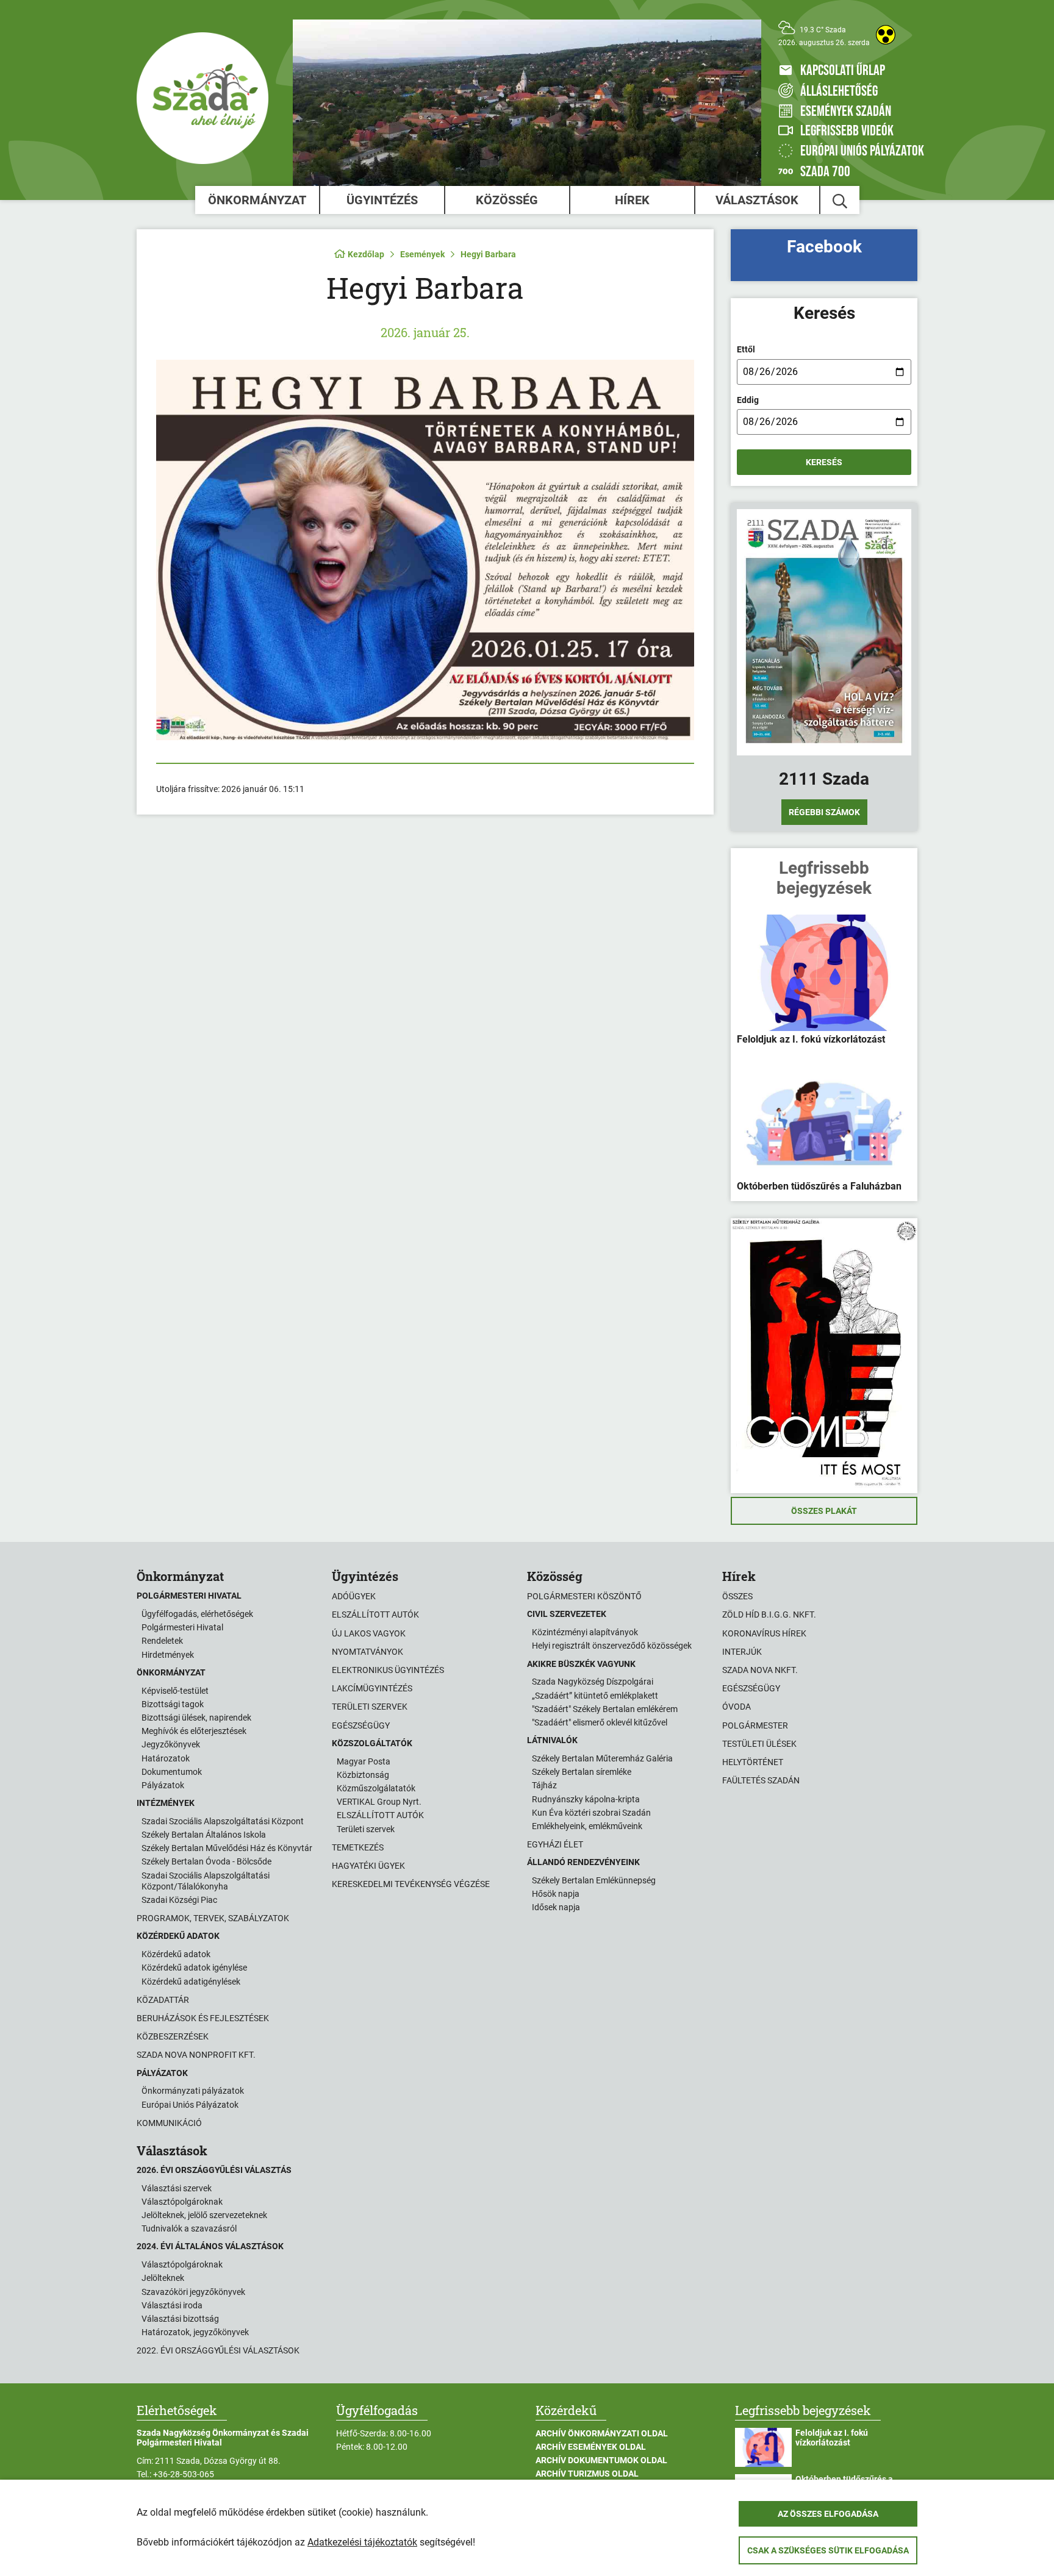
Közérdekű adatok (176, 1954)
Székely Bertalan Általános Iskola (204, 1835)
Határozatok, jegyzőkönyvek (195, 2332)
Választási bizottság (180, 2319)
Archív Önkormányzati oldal (602, 2433)
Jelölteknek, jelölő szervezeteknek (204, 2215)
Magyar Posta (364, 1761)
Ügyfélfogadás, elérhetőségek (197, 1614)
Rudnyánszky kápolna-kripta (586, 1799)
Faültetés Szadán (761, 1780)
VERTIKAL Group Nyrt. (379, 1802)
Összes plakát (824, 1511)
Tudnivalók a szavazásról (189, 2228)
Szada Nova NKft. (760, 1670)
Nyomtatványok (367, 1652)
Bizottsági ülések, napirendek (196, 1718)
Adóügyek (354, 1596)
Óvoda (737, 1707)
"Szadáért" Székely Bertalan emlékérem (605, 1709)
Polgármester (755, 1725)
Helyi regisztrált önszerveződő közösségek (612, 1646)
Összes (737, 1596)
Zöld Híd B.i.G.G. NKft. (769, 1614)
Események (422, 254)
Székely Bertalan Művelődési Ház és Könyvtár (227, 1848)
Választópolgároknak (182, 2202)
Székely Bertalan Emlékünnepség (594, 1880)
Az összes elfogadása (828, 2514)
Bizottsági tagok (173, 1704)
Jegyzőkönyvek (171, 1744)
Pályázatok (163, 1785)
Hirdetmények (168, 1655)
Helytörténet (753, 1762)
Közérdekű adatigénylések (191, 1982)
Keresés (824, 462)
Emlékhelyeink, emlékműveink (587, 1826)
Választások (757, 200)
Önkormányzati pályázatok (193, 2091)
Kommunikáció (169, 2123)
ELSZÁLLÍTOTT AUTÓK (380, 1815)
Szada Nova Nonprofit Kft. (196, 2055)
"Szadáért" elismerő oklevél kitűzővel (600, 1722)
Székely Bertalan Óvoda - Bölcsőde (206, 1861)
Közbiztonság (363, 1775)
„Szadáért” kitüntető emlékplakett (595, 1696)
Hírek (632, 200)
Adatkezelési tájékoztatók (362, 2542)
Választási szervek (177, 2188)
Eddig (748, 400)
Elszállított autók (375, 1614)
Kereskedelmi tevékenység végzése (411, 1884)
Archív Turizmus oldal (587, 2474)
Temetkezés (358, 1847)
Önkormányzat (257, 200)
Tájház (544, 1785)
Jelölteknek (163, 2278)
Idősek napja (556, 1907)
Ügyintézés (382, 200)
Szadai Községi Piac (179, 1900)
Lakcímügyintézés (372, 1688)
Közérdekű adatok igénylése (194, 1968)
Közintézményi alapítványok (585, 1632)
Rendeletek (162, 1641)
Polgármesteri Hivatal (182, 1627)
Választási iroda (172, 2305)
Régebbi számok (824, 812)
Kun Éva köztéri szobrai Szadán (591, 1813)
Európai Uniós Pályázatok (190, 2105)
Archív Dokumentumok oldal (601, 2460)
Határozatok (166, 1758)
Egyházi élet (555, 1844)
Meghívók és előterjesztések (194, 1731)
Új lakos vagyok (369, 1633)
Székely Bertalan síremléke (582, 1772)
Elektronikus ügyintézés (388, 1670)
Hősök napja (556, 1894)
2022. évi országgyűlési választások (218, 2350)
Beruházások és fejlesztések (203, 2018)
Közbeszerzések (173, 2036)
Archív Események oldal (591, 2447)
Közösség (507, 200)
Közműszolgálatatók (376, 1788)
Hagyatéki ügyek (368, 1866)
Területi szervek (370, 1707)
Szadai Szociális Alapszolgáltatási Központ (223, 1821)
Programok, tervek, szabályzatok (213, 1918)
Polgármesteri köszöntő (584, 1596)
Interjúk (742, 1652)
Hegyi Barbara (488, 254)
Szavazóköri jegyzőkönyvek (193, 2292)
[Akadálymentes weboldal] (886, 35)
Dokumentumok (172, 1772)
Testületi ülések (759, 1744)
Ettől (746, 349)
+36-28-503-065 (184, 2474)
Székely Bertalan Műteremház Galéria (602, 1758)
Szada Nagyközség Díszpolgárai (593, 1682)
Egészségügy (361, 1725)
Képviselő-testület (175, 1691)
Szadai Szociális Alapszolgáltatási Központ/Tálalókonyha (206, 1881)
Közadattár (163, 2000)
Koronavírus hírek (764, 1633)
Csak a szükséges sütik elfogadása (828, 2550)
